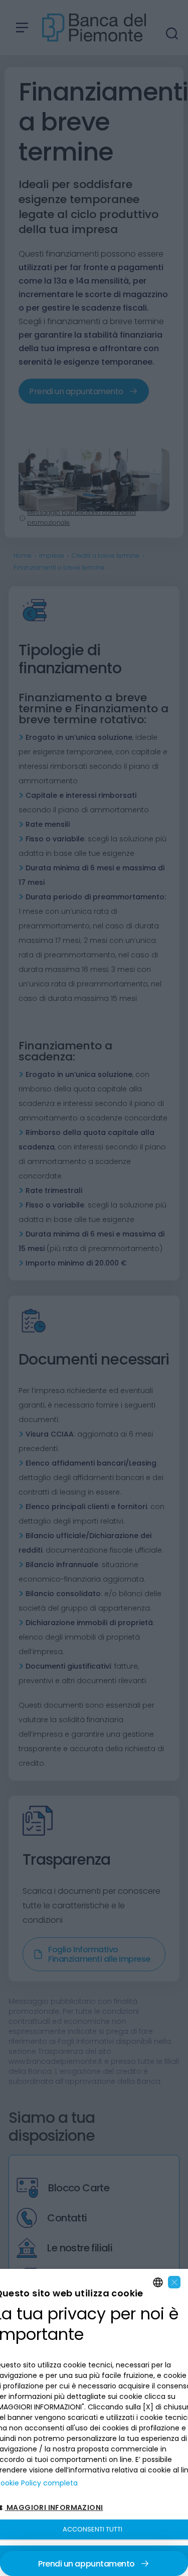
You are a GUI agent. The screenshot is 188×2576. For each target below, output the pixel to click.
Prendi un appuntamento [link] (86, 2564)
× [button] (174, 2282)
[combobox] (158, 2282)
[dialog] (94, 2422)
